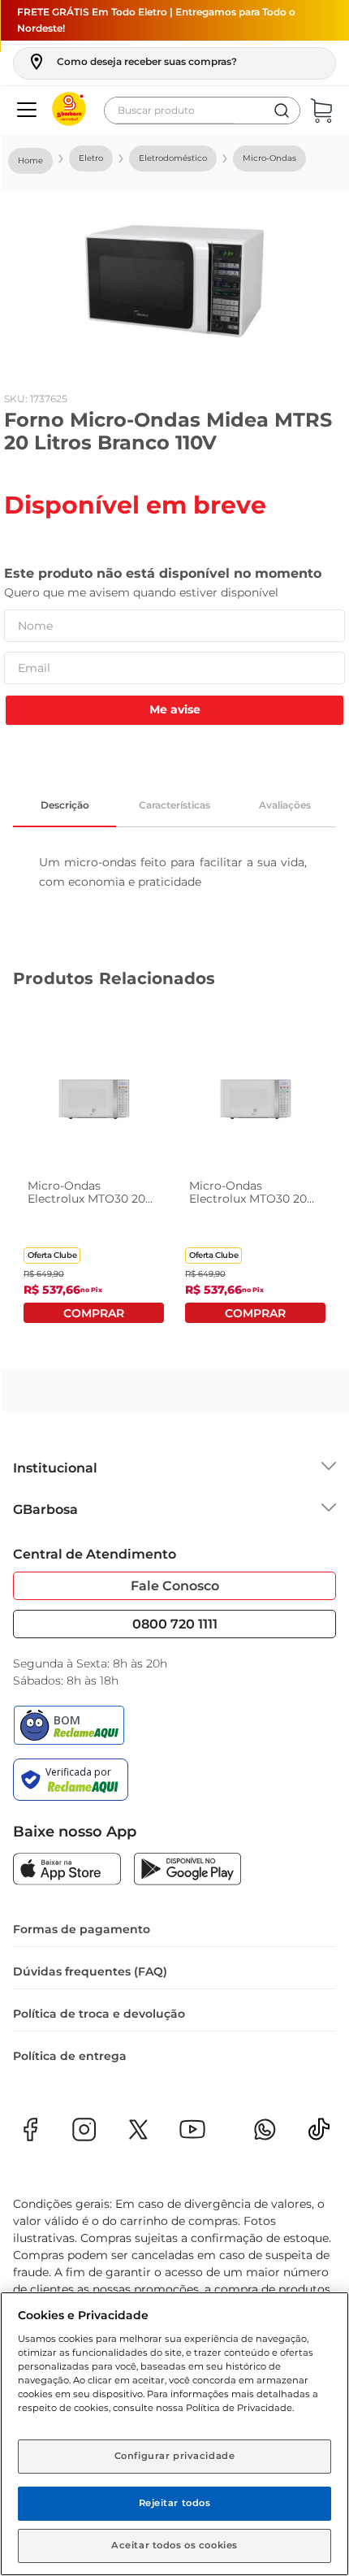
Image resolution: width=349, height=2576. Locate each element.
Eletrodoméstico (173, 158)
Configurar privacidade (175, 2456)
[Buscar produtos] (282, 111)
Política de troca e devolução (99, 2014)
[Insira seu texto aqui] (319, 2134)
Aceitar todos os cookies (174, 2545)
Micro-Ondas (269, 158)
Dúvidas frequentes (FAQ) (90, 1971)
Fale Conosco (175, 1586)
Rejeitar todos (175, 2503)
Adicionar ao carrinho (94, 1313)
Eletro (91, 158)
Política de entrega (70, 2056)
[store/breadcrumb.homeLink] (30, 161)
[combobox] (202, 111)
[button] (132, 62)
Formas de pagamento (82, 1929)
